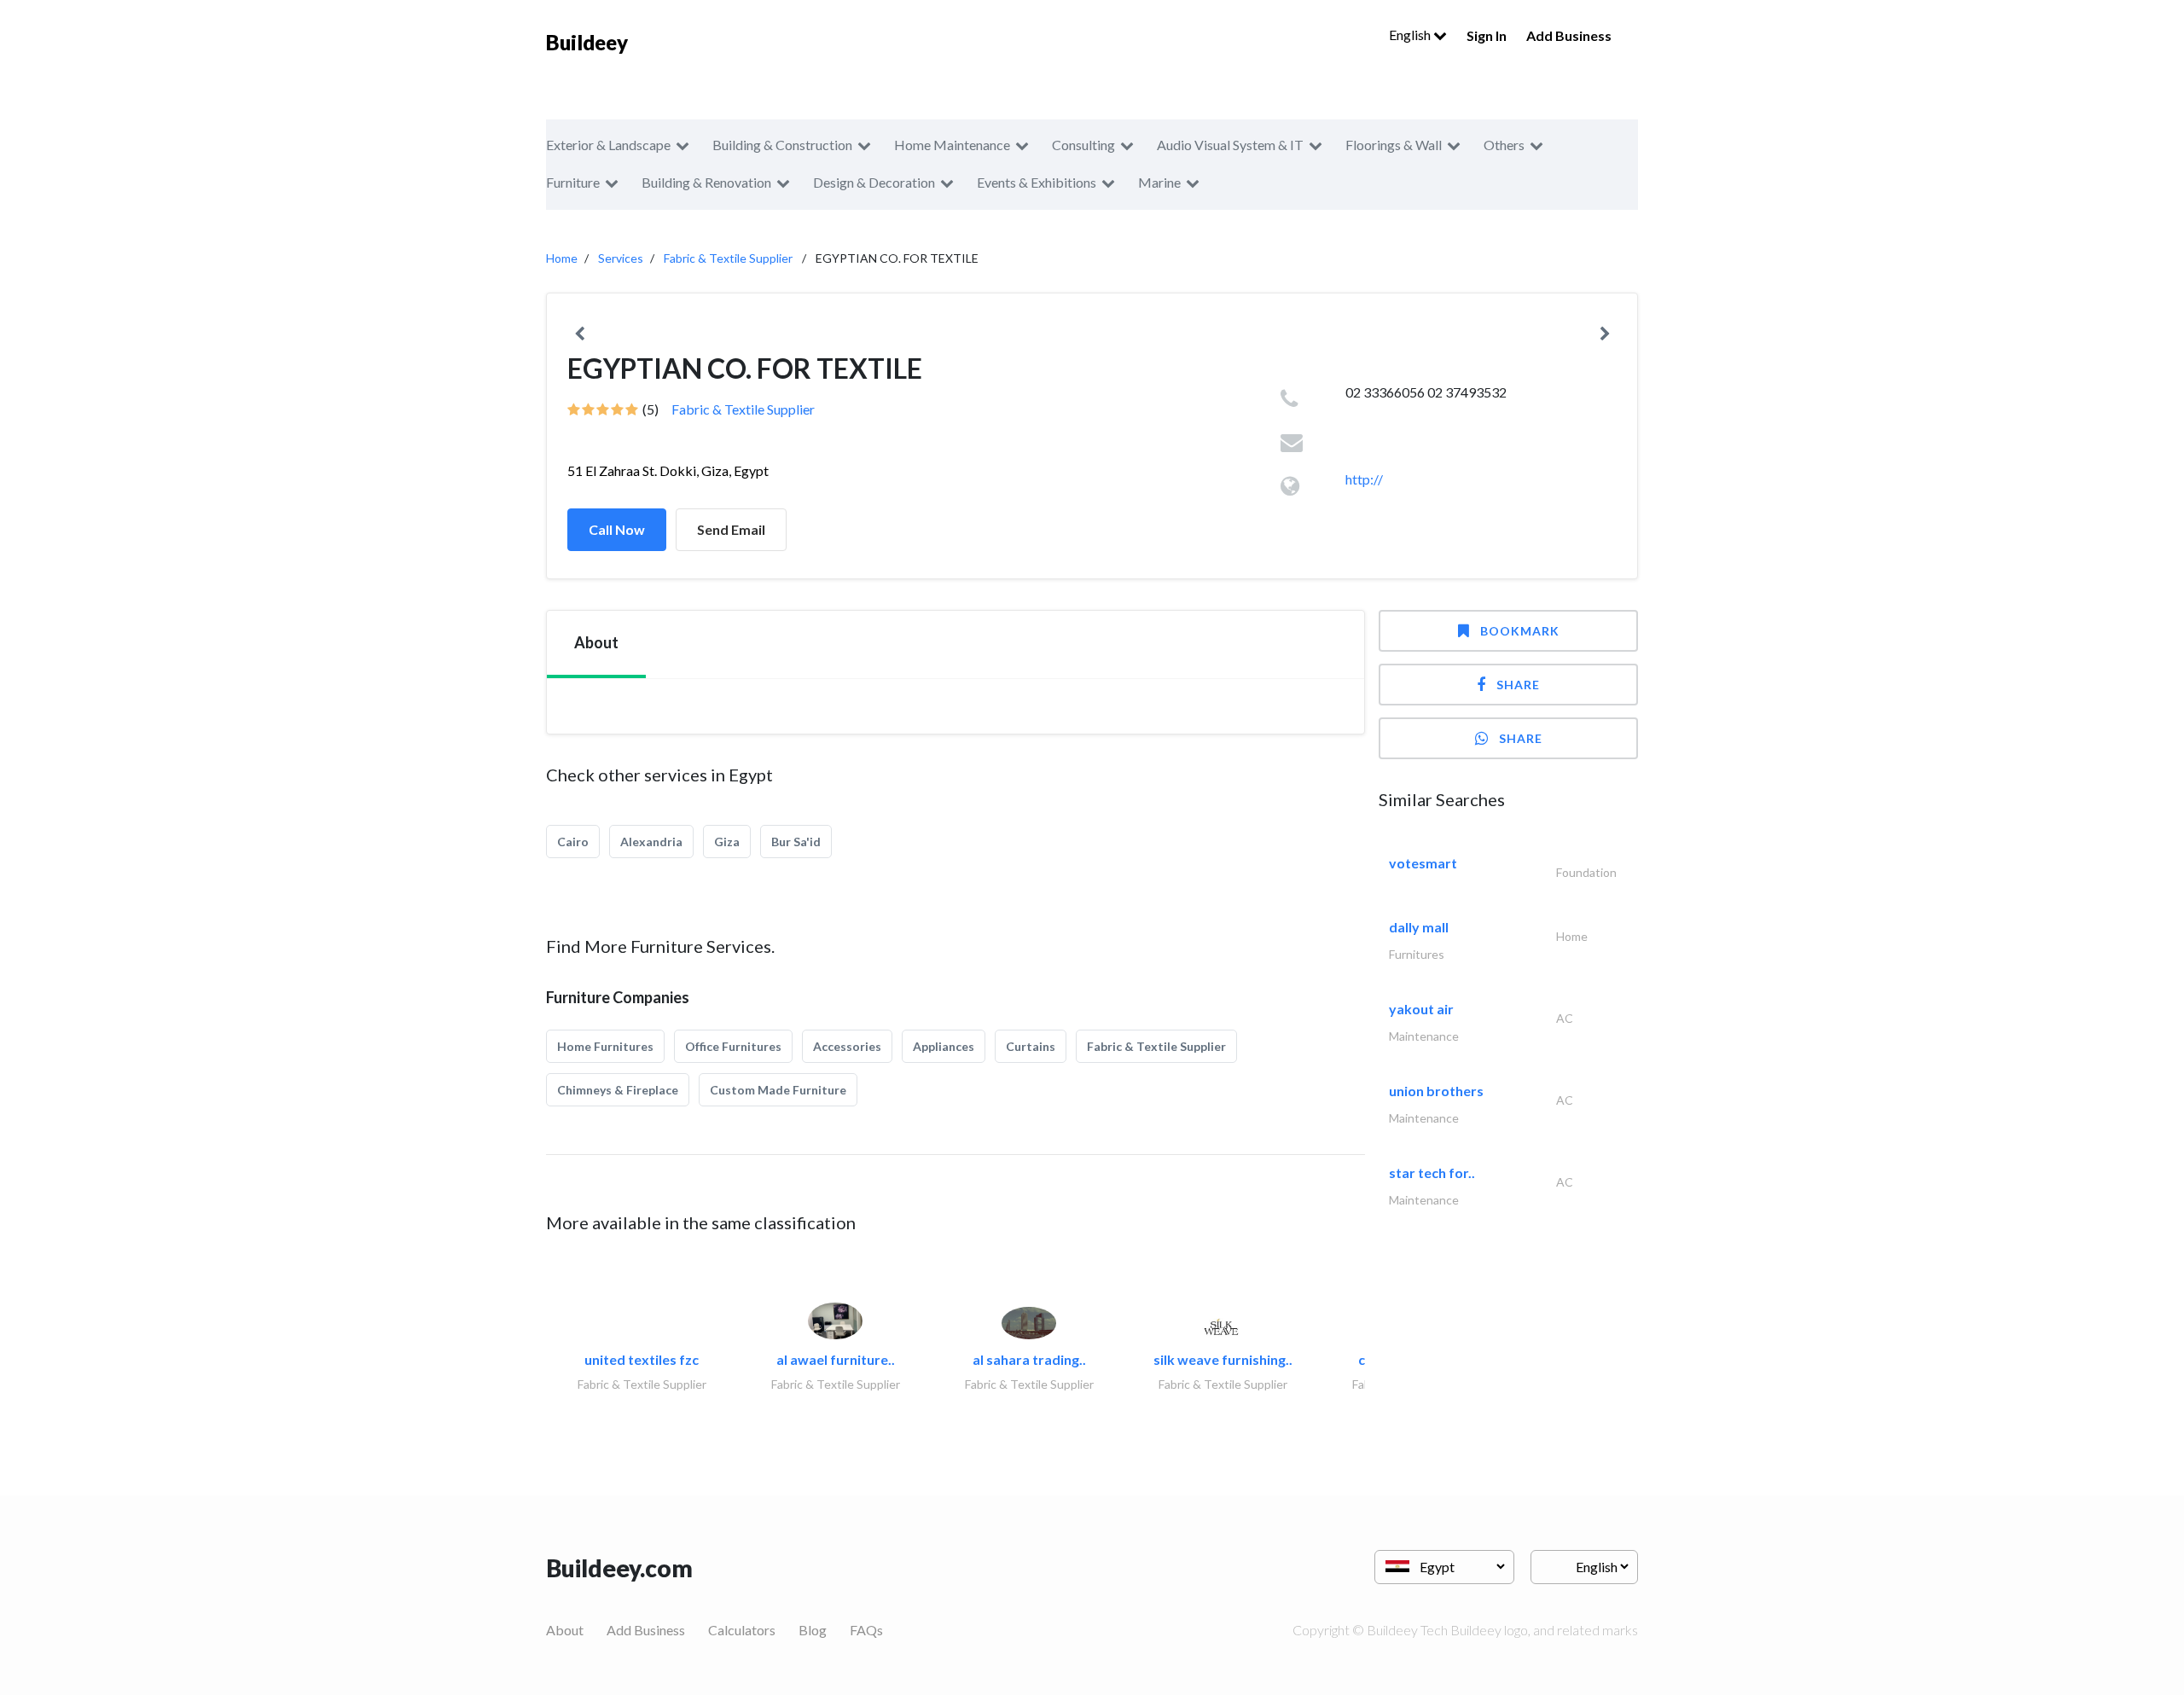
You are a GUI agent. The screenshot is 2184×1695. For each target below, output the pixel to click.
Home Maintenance (952, 145)
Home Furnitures (605, 1046)
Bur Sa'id (796, 842)
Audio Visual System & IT (1230, 145)
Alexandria (651, 842)
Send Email (731, 529)
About (565, 1630)
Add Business (1569, 35)
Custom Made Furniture (778, 1090)
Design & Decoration (874, 182)
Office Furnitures (733, 1046)
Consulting (1083, 145)
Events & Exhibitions (1037, 182)
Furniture (573, 182)
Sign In (1487, 35)
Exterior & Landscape (608, 145)
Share (1518, 685)
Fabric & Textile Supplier (728, 258)
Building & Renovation (706, 182)
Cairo (573, 842)
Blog (813, 1630)
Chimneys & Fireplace (618, 1090)
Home (562, 258)
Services (621, 258)
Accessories (847, 1046)
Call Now (617, 529)
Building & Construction (782, 145)
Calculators (742, 1630)
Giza (727, 842)
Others (1504, 145)
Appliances (944, 1046)
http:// (1364, 479)
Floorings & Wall (1394, 145)
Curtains (1031, 1046)
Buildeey (587, 42)
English (1411, 35)
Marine (1159, 182)
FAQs (866, 1630)
